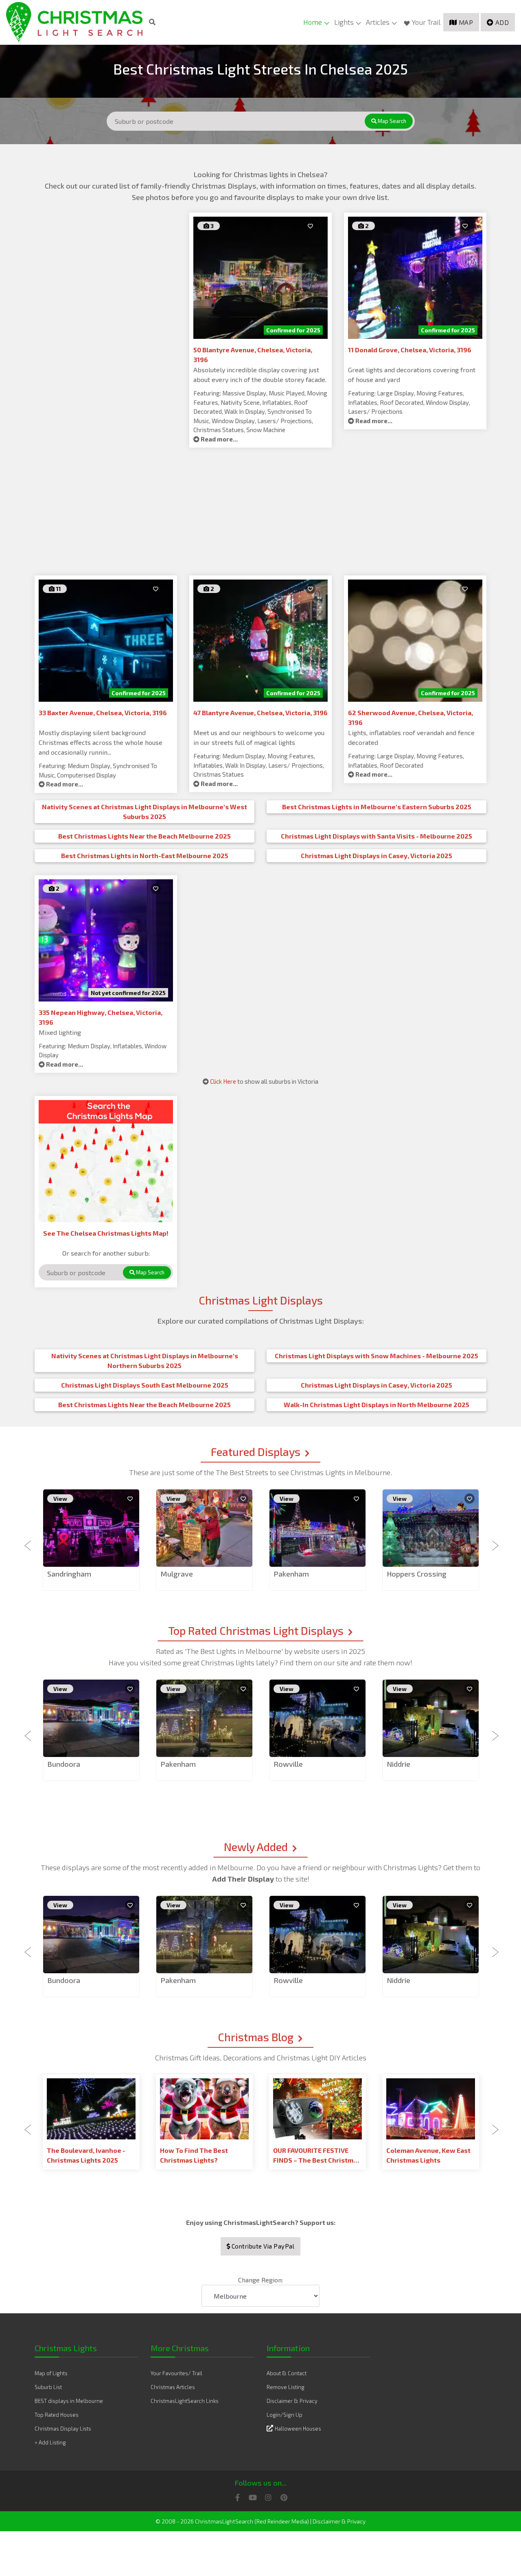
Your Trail (426, 22)
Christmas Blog (256, 2037)
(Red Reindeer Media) (282, 2521)
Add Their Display (244, 1879)
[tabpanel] (91, 1541)
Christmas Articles (173, 2387)
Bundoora (64, 1764)
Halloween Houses (298, 2429)
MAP (466, 22)
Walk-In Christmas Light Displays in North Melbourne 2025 (377, 1404)
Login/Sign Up (285, 2415)
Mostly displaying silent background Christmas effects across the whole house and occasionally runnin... (101, 742)
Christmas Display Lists (63, 2429)
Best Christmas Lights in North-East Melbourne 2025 (145, 855)
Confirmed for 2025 (293, 330)
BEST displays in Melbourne (69, 2401)
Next (493, 1541)
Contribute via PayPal (262, 2246)
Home (313, 22)
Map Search (391, 121)
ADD (502, 22)
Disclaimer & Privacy (292, 2401)
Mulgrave (177, 1574)
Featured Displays (256, 1452)
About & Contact (287, 2373)
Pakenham (291, 1574)
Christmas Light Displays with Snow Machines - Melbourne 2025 (377, 1356)
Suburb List (48, 2387)
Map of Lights (51, 2373)
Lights (344, 22)
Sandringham (69, 1574)
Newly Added (256, 1847)
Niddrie (398, 1764)
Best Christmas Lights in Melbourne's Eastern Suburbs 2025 (377, 807)
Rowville (288, 1764)
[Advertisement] (106, 270)
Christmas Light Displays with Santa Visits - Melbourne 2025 (377, 836)
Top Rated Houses (57, 2415)
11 (58, 589)
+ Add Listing (50, 2442)
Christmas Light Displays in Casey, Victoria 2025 (377, 855)
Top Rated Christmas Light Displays (256, 1630)
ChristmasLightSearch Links (185, 2401)
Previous (28, 1541)
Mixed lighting (60, 1032)
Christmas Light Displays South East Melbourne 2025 (145, 1385)
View (60, 1499)
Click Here (223, 1081)
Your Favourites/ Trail (176, 2373)
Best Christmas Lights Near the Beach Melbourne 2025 (144, 836)
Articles (378, 22)
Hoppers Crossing (417, 1574)
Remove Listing (286, 2387)
